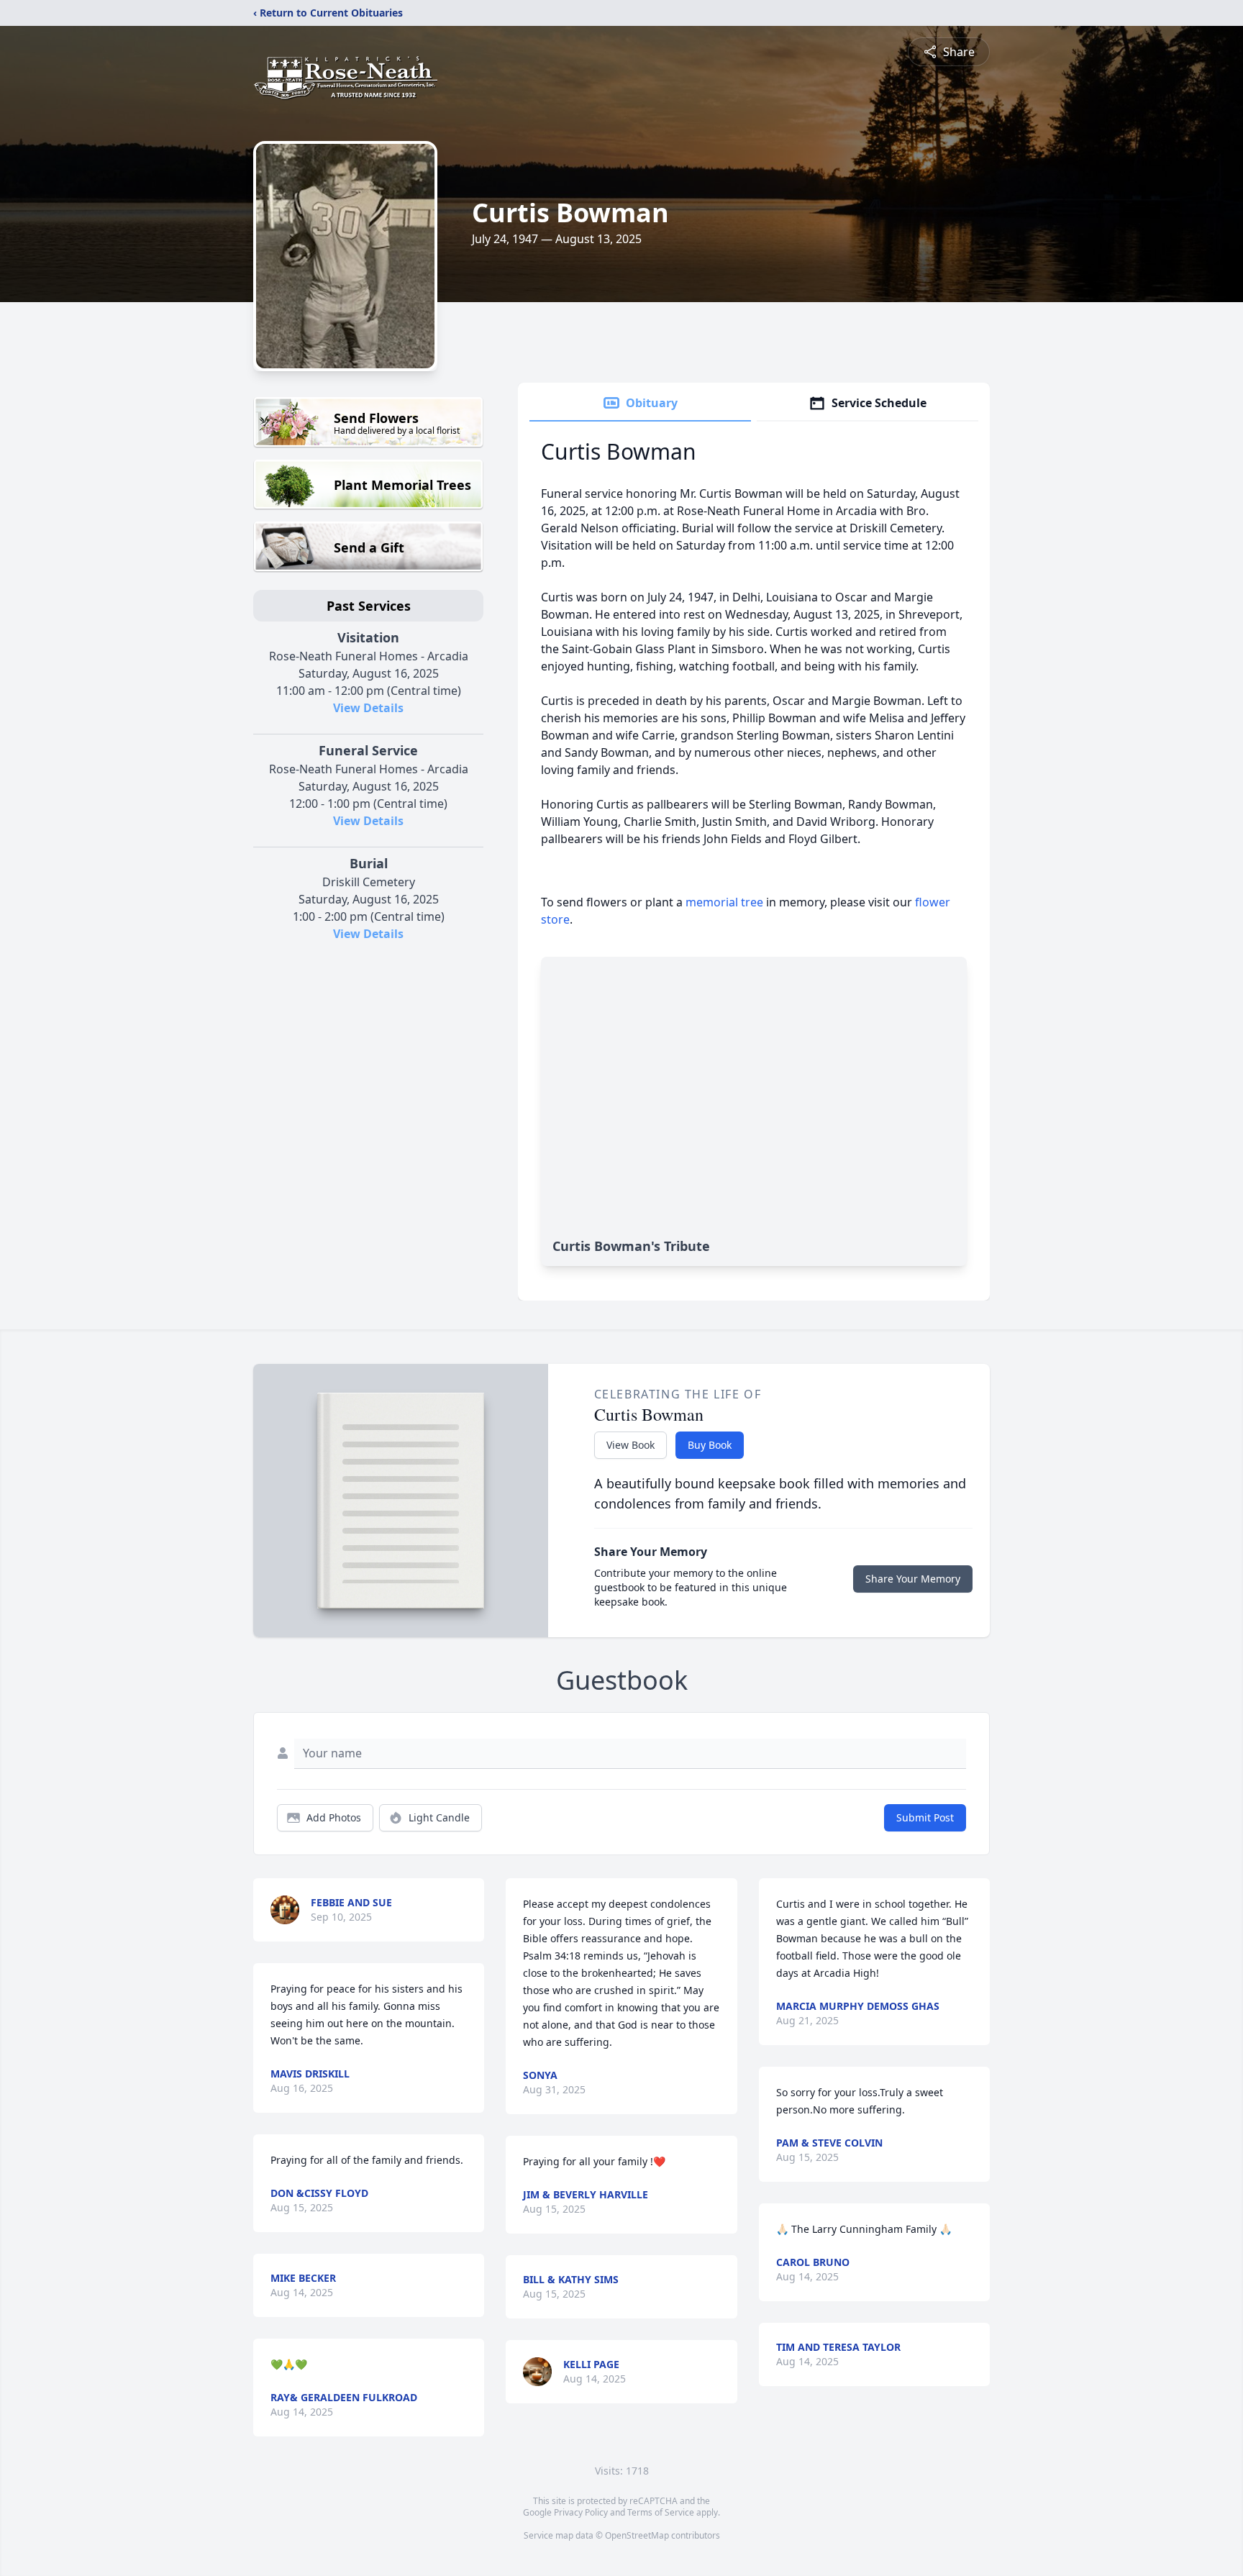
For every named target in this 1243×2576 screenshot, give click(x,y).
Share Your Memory (913, 1579)
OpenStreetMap (637, 2535)
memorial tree (724, 902)
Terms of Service (661, 2512)
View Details (368, 708)
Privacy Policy (581, 2512)
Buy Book (710, 1445)
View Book (630, 1445)
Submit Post (925, 1817)
